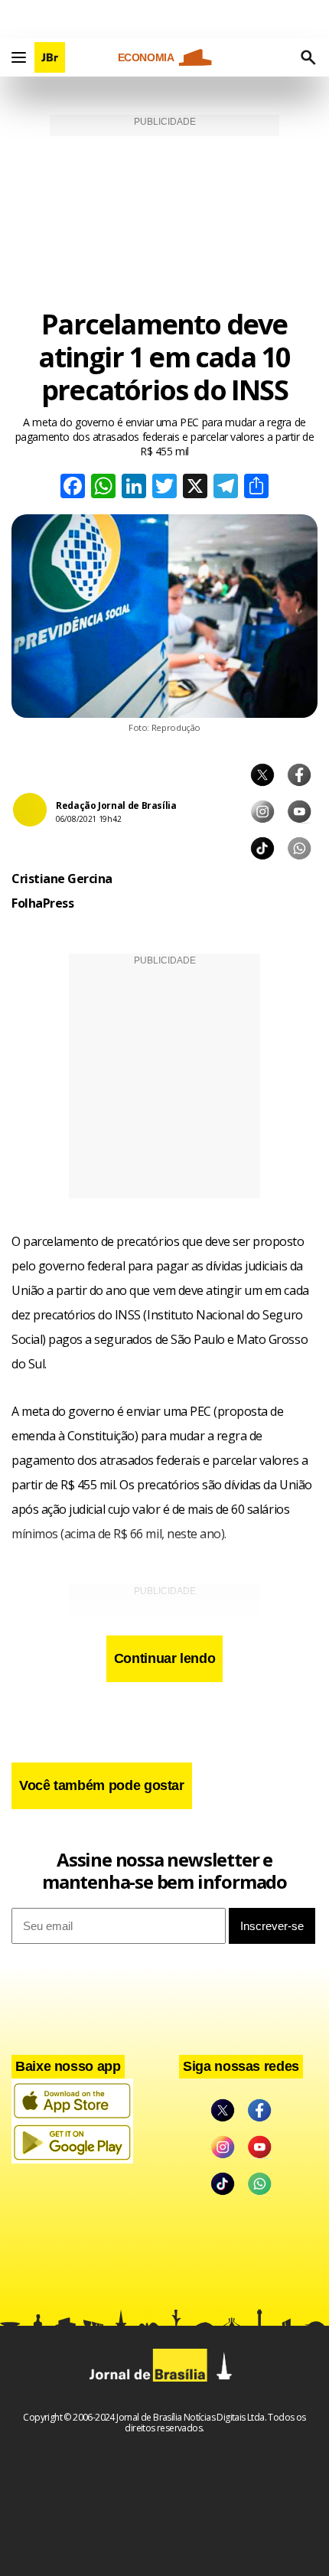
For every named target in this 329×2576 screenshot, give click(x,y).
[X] (195, 488)
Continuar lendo (165, 1658)
